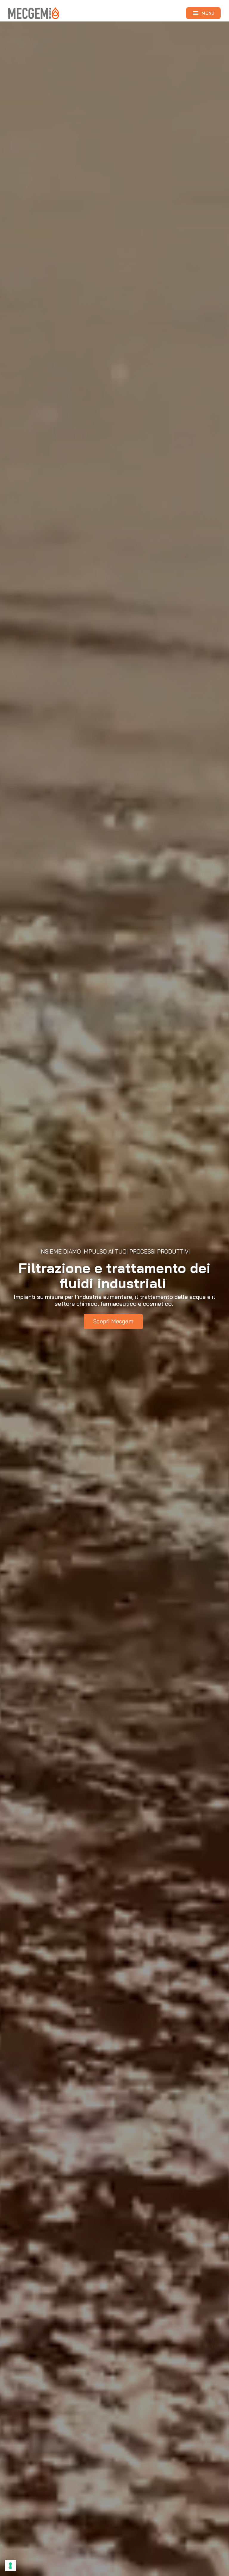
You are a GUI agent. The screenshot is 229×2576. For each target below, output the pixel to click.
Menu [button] (203, 13)
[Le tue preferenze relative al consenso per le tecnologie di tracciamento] (10, 2566)
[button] (113, 1322)
